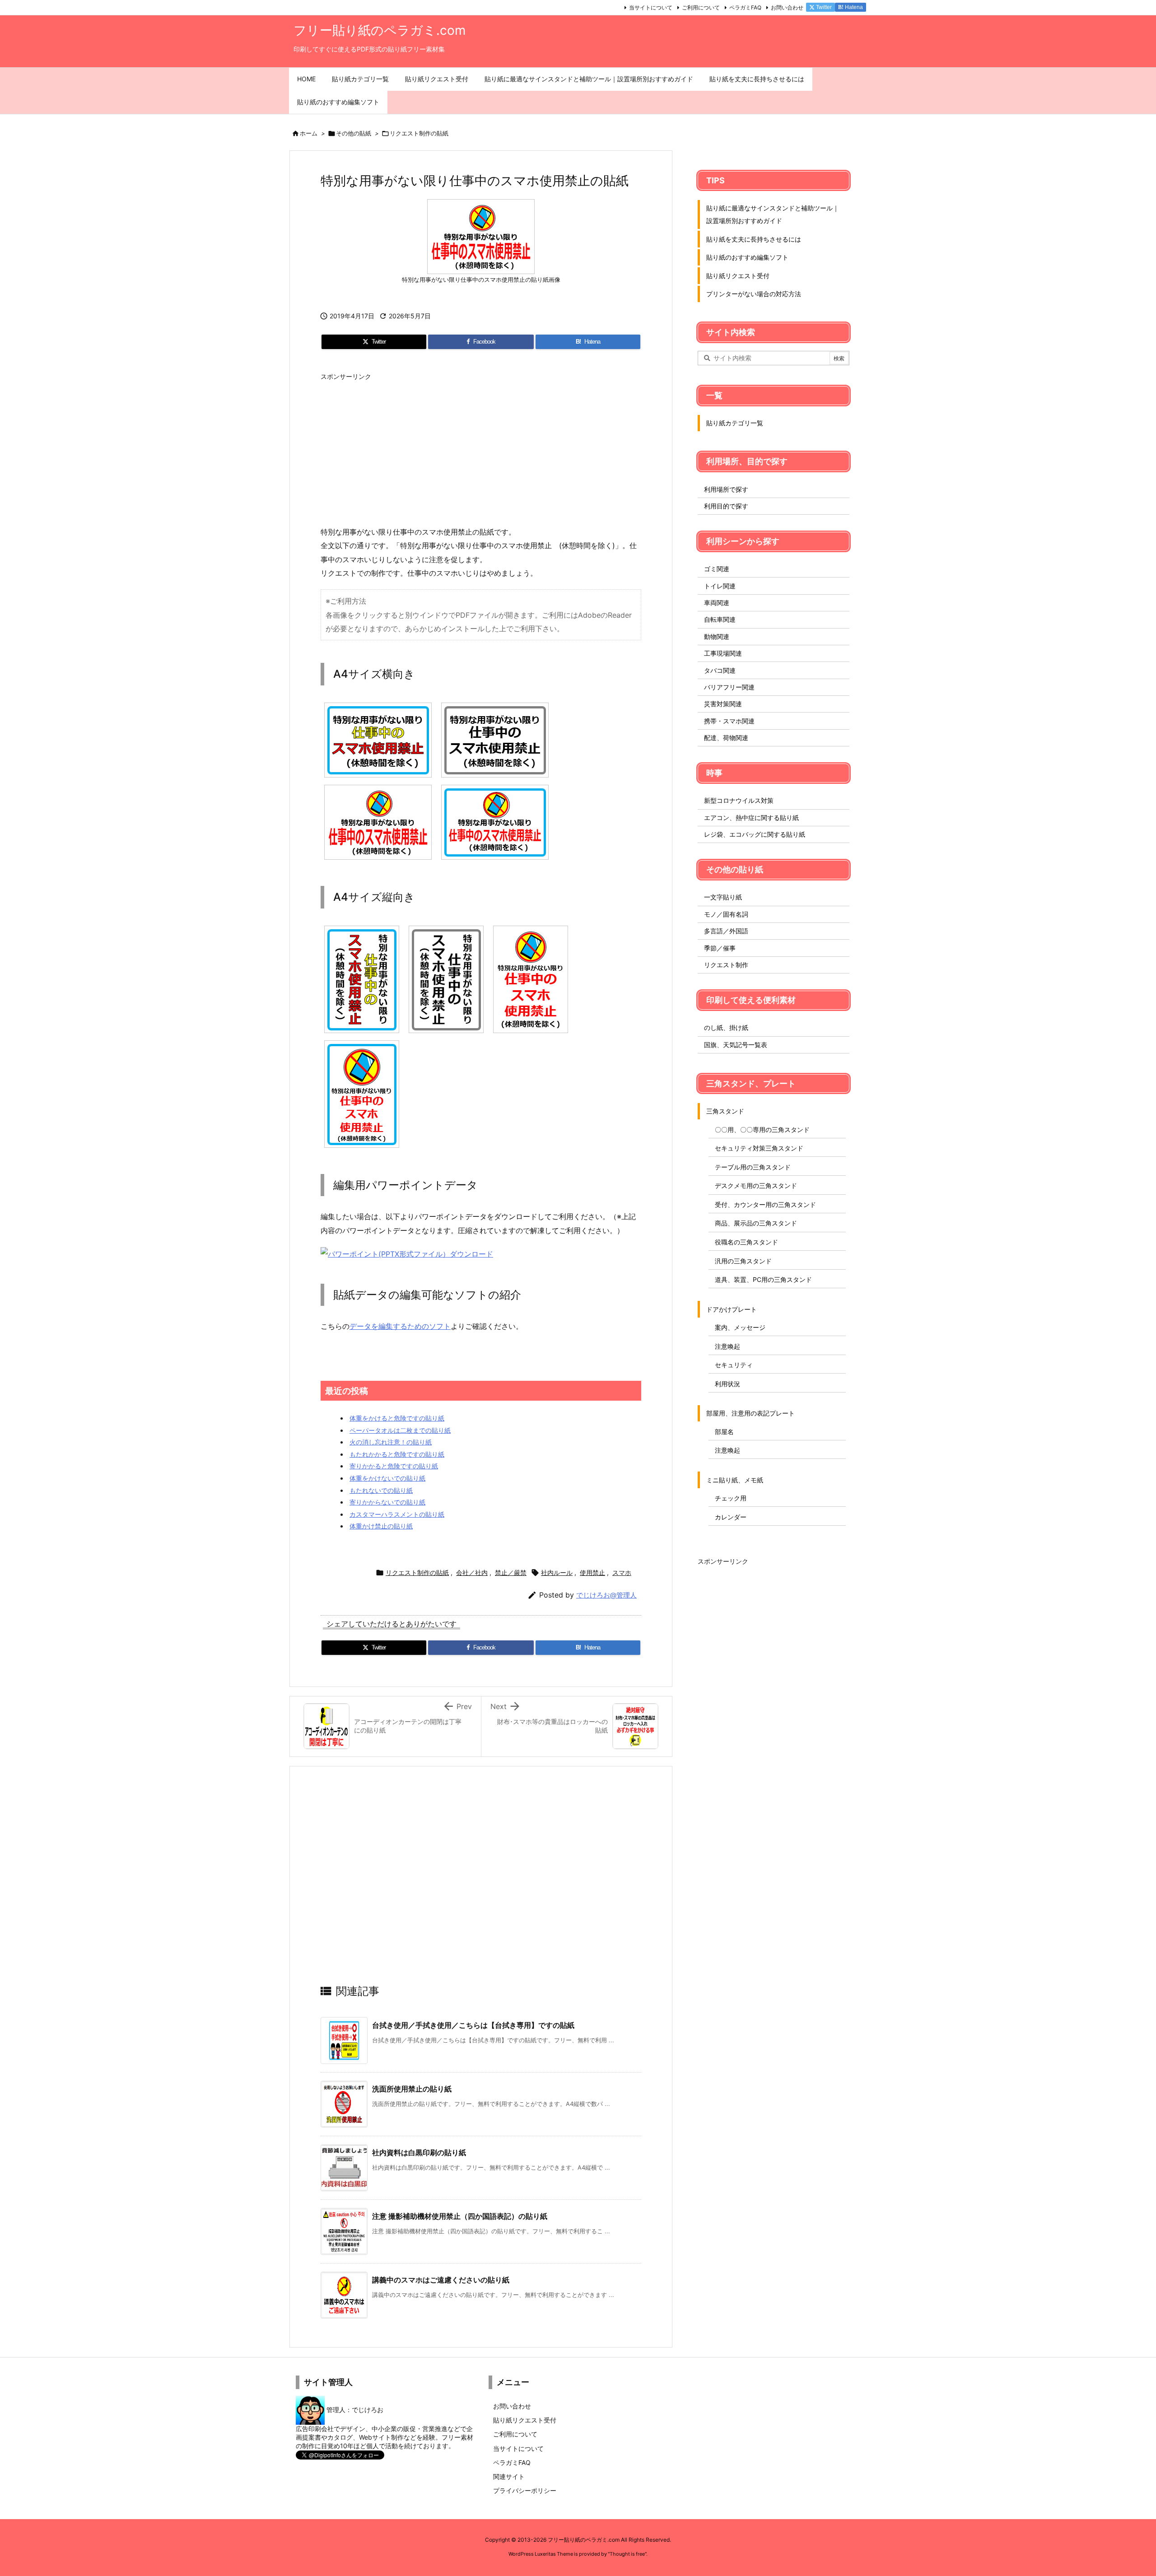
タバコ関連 (720, 670)
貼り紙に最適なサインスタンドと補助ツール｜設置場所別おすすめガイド (773, 214)
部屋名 (724, 1432)
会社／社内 (472, 1572)
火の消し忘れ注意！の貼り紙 (391, 1442)
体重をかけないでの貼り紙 (387, 1478)
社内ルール (557, 1572)
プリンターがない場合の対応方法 (754, 294)
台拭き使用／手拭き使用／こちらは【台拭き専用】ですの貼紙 (473, 2025)
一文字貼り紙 (723, 897)
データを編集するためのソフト (400, 1326)
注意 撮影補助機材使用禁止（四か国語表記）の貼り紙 (460, 2216)
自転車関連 (720, 619)
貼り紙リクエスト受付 (738, 276)
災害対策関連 (723, 704)
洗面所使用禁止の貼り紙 (412, 2089)
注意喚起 (727, 1346)
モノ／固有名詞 (726, 914)
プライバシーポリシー (525, 2490)
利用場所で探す (726, 489)
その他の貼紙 (354, 133)
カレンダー (731, 1517)
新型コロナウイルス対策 (739, 800)
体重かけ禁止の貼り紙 (381, 1526)
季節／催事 (720, 948)
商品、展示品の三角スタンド (756, 1223)
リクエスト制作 (726, 965)
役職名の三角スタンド (746, 1242)
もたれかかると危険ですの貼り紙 (397, 1454)
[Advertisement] (481, 448)
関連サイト (509, 2476)
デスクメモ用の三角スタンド (756, 1186)
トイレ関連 (720, 586)
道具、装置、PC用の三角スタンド (763, 1279)
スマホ (622, 1572)
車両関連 (717, 603)
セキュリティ (734, 1365)
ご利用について (701, 7)
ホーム (309, 133)
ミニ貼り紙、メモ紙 (735, 1480)
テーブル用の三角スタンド (753, 1167)
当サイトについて (651, 7)
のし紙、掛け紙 (726, 1027)
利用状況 (727, 1384)
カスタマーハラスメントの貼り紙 (397, 1514)
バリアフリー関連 (729, 687)
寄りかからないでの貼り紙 (387, 1502)
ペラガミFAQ (745, 7)
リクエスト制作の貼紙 (419, 133)
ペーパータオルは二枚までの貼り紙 (400, 1430)
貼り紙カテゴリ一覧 (735, 423)
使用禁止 (592, 1572)
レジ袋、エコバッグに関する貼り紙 (755, 834)
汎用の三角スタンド (743, 1261)
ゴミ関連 (717, 569)
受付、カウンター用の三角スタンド (765, 1204)
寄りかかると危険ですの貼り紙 (394, 1466)
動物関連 (717, 636)
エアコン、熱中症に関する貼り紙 (751, 818)
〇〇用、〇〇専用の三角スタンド (762, 1130)
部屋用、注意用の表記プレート (750, 1413)
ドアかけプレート (732, 1309)
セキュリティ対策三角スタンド (759, 1148)
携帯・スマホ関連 (729, 721)
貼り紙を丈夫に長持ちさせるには (754, 239)
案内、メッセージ (740, 1327)
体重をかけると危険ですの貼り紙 (397, 1418)
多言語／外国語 (726, 931)
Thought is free (627, 2554)
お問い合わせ (787, 7)
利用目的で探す (726, 506)
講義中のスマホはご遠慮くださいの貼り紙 (441, 2280)
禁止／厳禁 (511, 1572)
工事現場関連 (723, 653)
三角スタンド (725, 1111)
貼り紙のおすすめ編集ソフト (747, 257)
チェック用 (731, 1498)
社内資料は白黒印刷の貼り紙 (419, 2152)
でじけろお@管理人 (606, 1595)
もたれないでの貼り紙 (381, 1490)
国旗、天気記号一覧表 (736, 1045)
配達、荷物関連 (726, 738)
